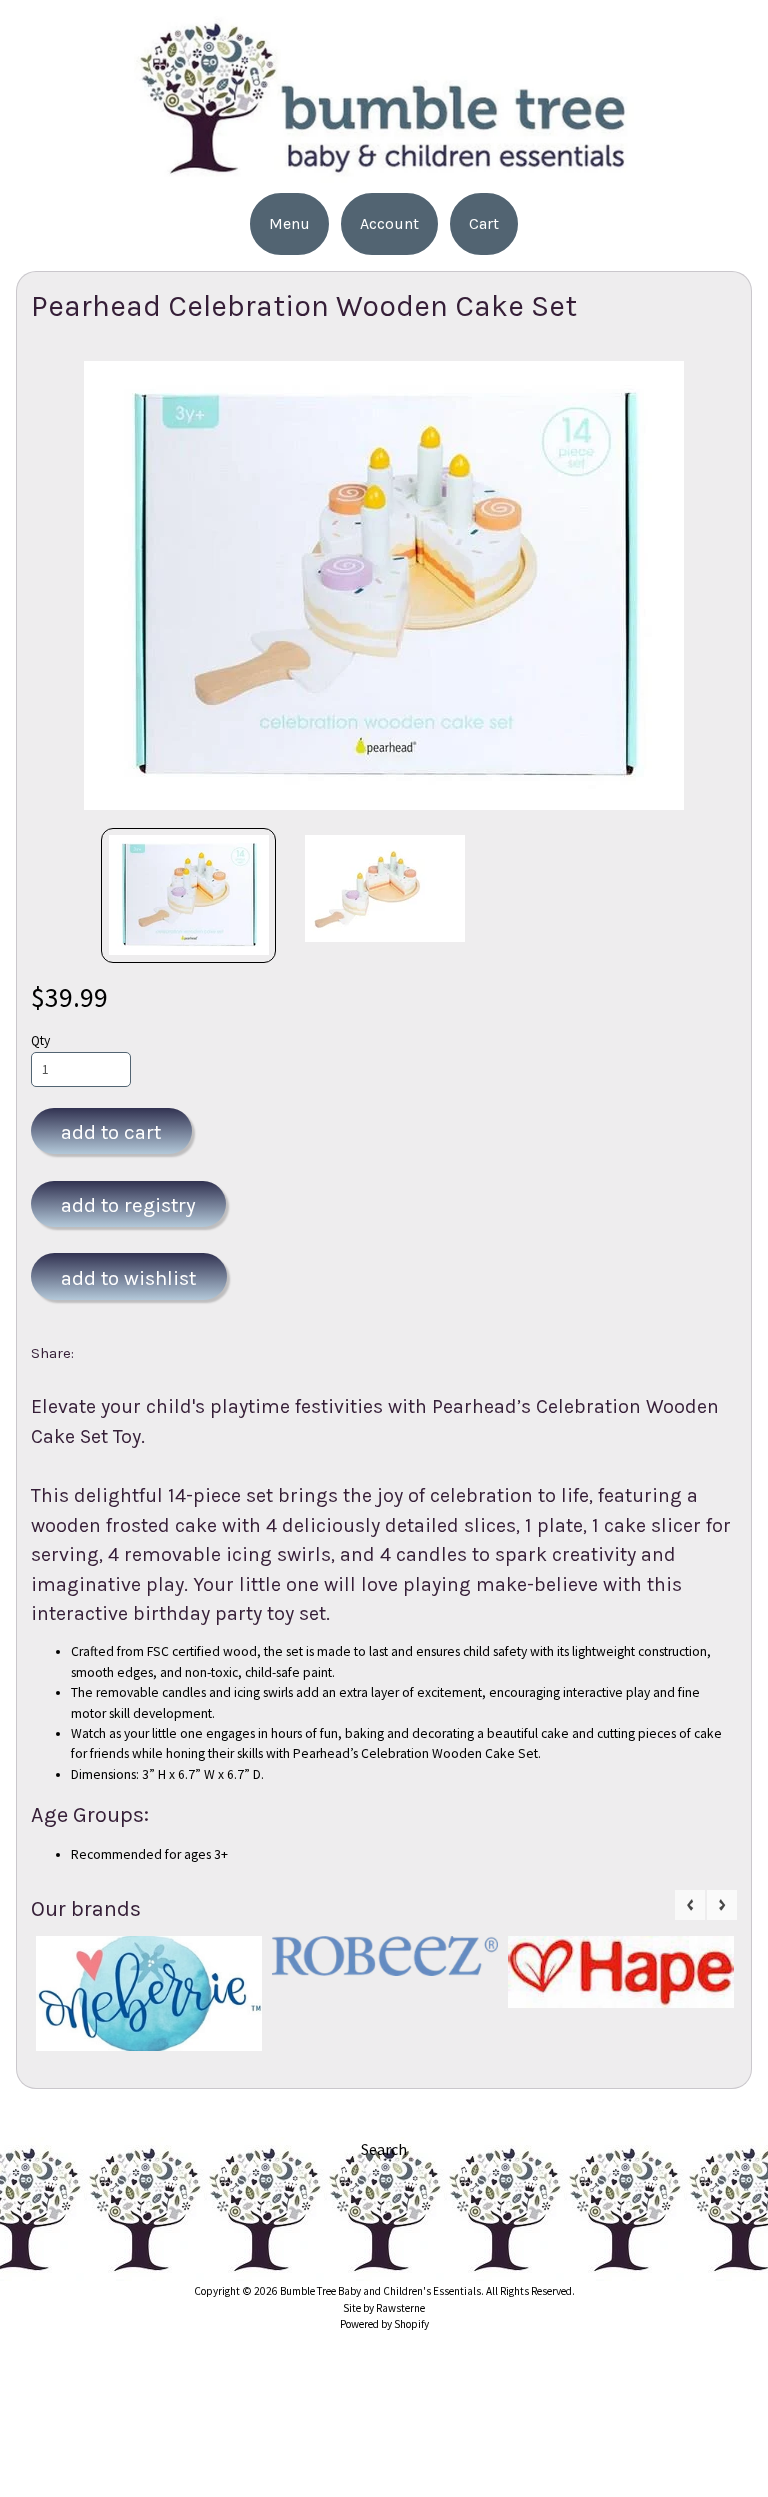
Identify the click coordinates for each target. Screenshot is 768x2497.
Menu (289, 223)
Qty (40, 1040)
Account (389, 223)
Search (384, 2149)
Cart (484, 223)
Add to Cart (111, 1132)
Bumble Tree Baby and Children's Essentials (380, 2291)
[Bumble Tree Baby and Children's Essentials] (384, 170)
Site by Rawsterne (384, 2308)
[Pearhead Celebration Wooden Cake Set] (189, 896)
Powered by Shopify (384, 2324)
